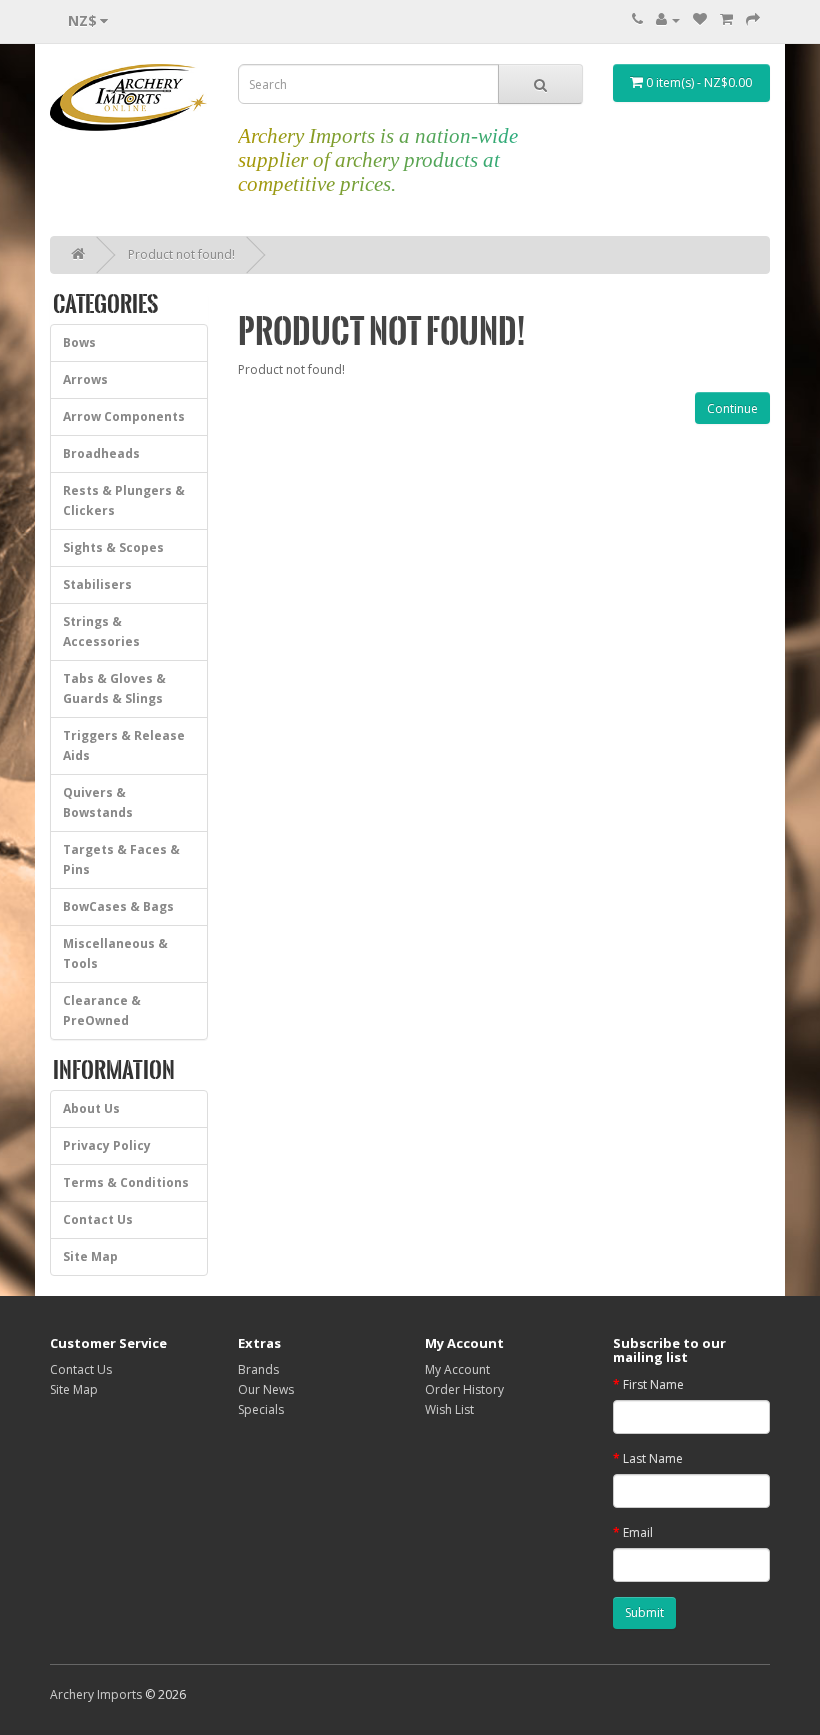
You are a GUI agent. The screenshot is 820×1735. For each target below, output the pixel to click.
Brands (258, 1369)
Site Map (90, 1256)
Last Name (653, 1458)
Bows (79, 342)
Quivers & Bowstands (98, 802)
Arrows (85, 379)
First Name (653, 1384)
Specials (261, 1409)
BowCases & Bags (118, 906)
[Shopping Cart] (726, 19)
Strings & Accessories (101, 631)
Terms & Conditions (126, 1182)
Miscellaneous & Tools (115, 953)
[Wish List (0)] (700, 19)
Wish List (449, 1409)
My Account (457, 1369)
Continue (732, 408)
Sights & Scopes (113, 547)
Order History (464, 1389)
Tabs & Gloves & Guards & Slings (114, 688)
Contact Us (98, 1219)
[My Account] (668, 19)
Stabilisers (97, 584)
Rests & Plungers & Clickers (124, 500)
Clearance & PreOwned (102, 1010)
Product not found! (181, 254)
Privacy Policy (107, 1145)
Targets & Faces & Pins (121, 859)
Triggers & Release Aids (124, 745)
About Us (91, 1108)
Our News (266, 1389)
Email (638, 1532)
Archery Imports (96, 1694)
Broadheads (101, 453)
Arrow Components (124, 416)
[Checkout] (753, 19)
